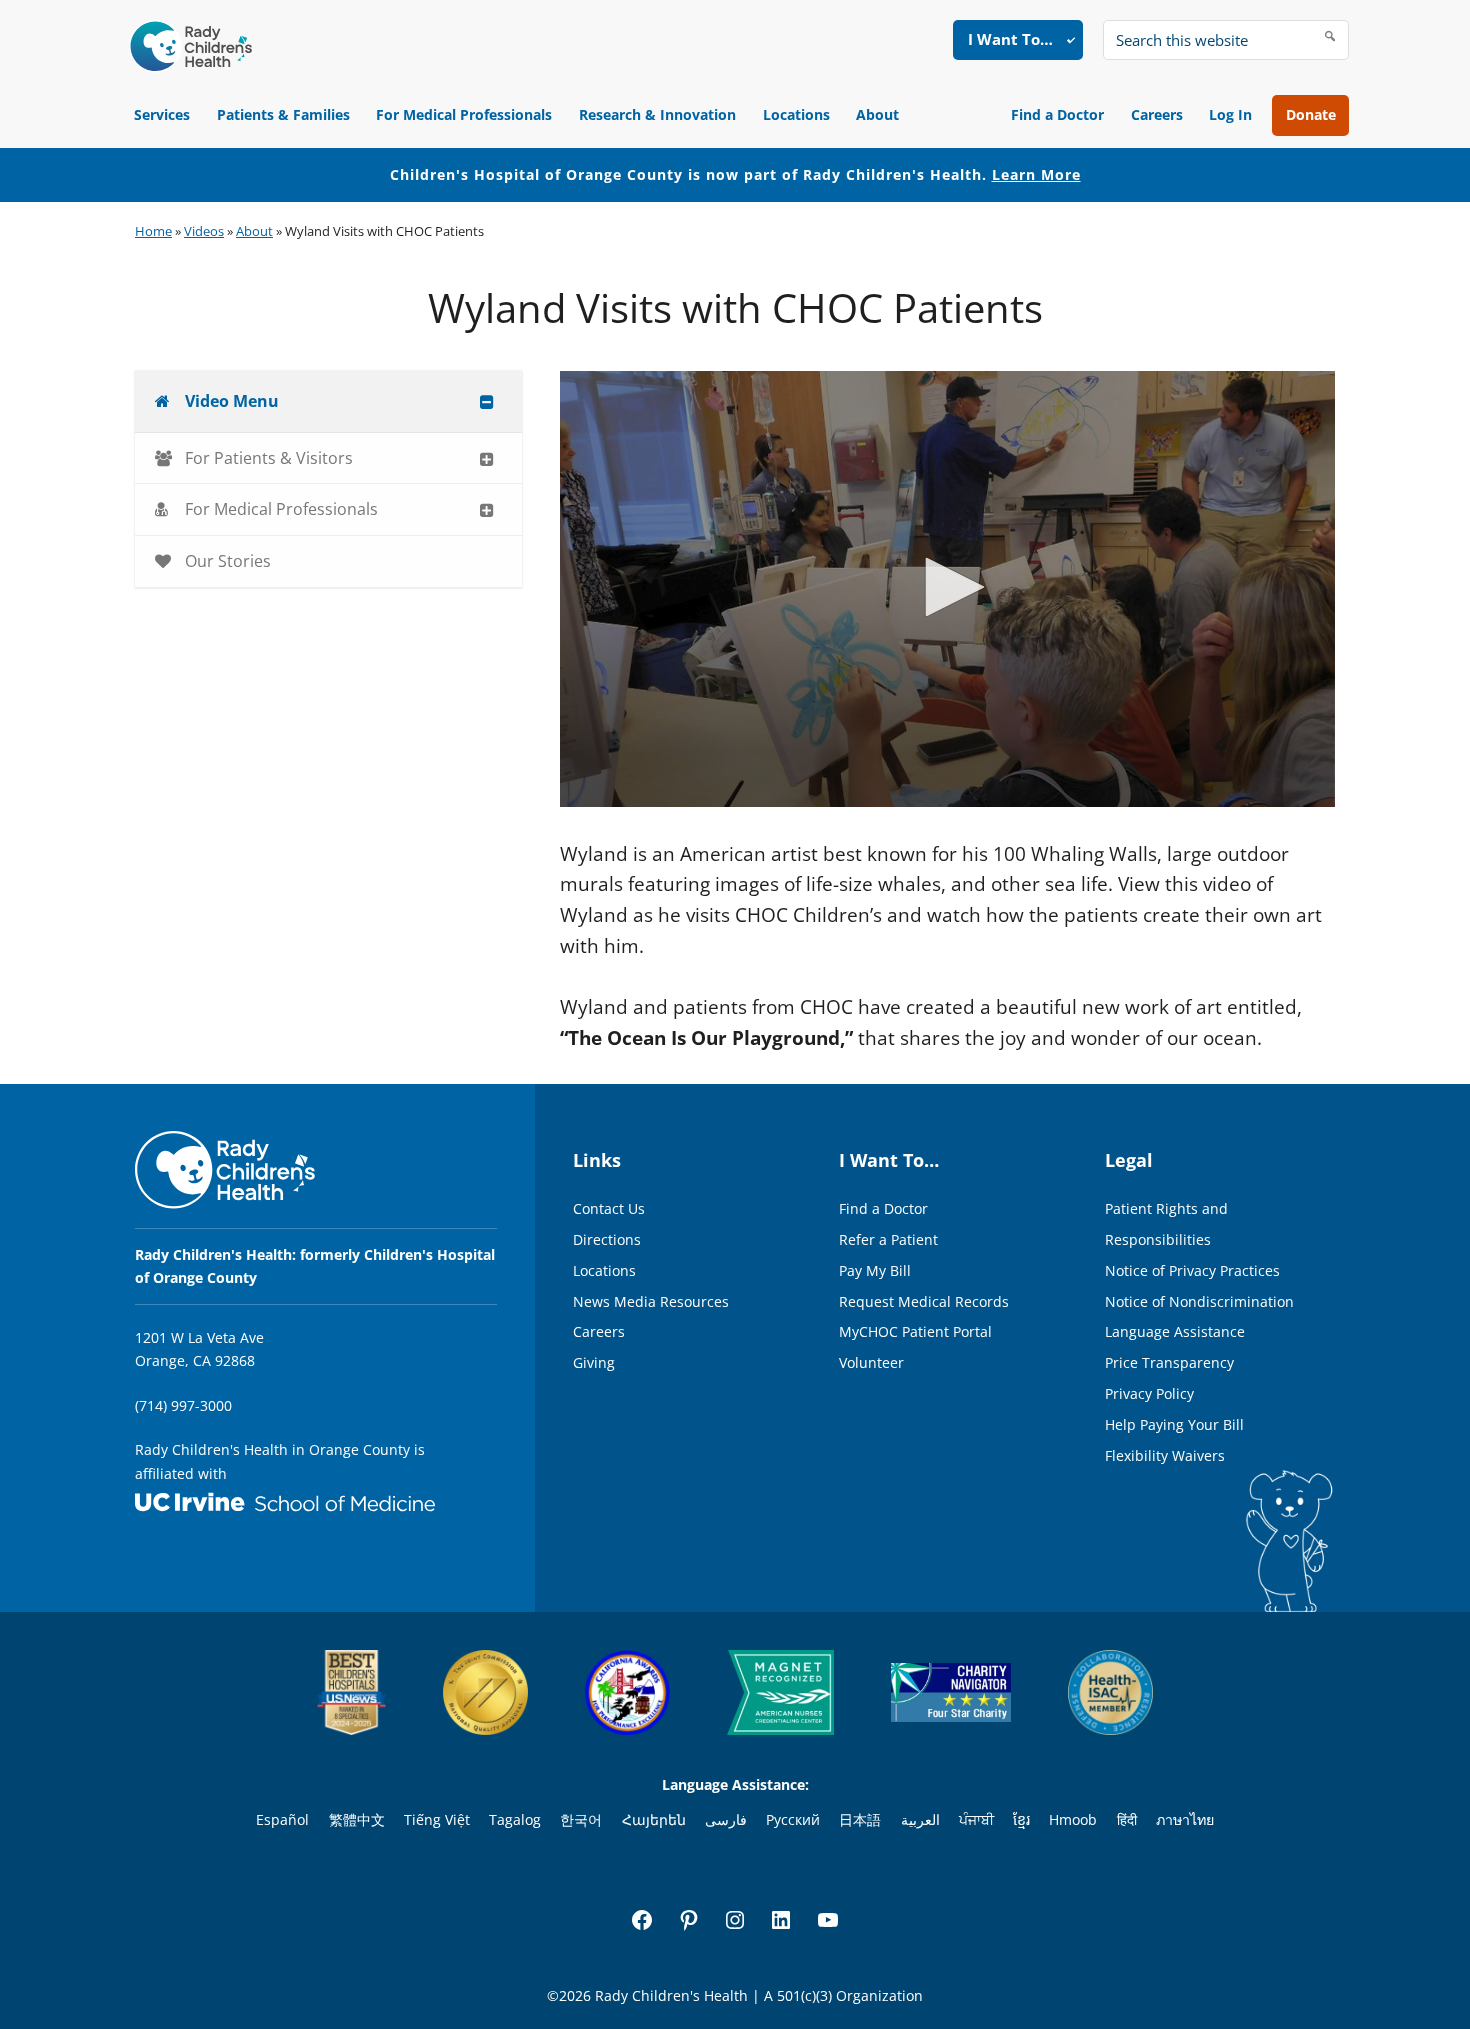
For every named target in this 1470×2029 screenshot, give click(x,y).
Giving (594, 1362)
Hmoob (1073, 1819)
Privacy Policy (1149, 1393)
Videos (204, 231)
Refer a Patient (888, 1239)
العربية (920, 1819)
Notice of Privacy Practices (1192, 1270)
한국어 (581, 1819)
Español (282, 1819)
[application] (947, 589)
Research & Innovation (657, 114)
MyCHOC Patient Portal (915, 1331)
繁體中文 (357, 1819)
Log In (1230, 114)
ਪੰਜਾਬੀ (976, 1819)
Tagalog (515, 1819)
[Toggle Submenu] (487, 401)
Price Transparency (1169, 1362)
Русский (793, 1819)
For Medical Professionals (464, 114)
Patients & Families (283, 114)
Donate (1311, 114)
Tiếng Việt (437, 1819)
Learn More (1036, 174)
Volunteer (871, 1362)
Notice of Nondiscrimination (1199, 1301)
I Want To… (1010, 39)
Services (162, 114)
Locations (796, 114)
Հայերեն (654, 1819)
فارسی (726, 1819)
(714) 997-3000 (183, 1405)
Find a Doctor (1057, 114)
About (877, 114)
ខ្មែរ (1021, 1819)
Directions (607, 1239)
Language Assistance (1175, 1331)
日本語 (860, 1819)
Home (153, 231)
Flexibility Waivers (1165, 1455)
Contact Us (609, 1208)
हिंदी (1127, 1819)
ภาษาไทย (1185, 1819)
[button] (948, 587)
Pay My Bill (875, 1270)
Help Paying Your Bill (1174, 1424)
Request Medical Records (924, 1301)
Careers (1157, 114)
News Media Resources (651, 1301)
